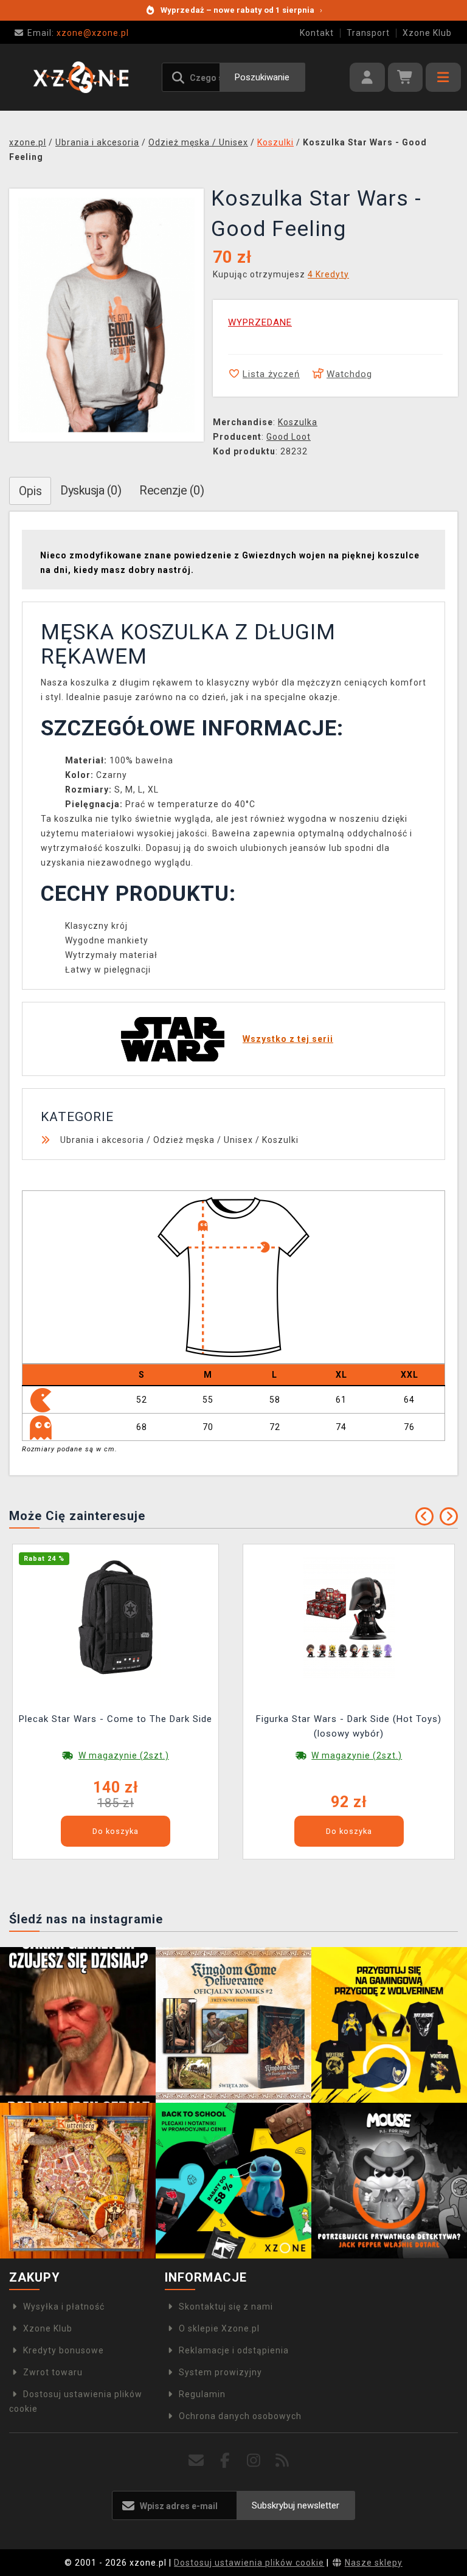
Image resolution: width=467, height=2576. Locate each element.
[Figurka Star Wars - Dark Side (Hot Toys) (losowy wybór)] (349, 1616)
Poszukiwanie (262, 77)
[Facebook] (225, 2461)
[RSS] (282, 2461)
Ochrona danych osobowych (240, 2416)
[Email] (197, 2461)
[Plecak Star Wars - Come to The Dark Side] (116, 1616)
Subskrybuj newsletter (296, 2505)
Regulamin (202, 2394)
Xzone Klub (427, 33)
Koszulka (298, 422)
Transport (368, 33)
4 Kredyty (328, 274)
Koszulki (280, 1140)
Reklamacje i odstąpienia (234, 2350)
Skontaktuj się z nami (226, 2307)
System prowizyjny (220, 2372)
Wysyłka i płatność (64, 2307)
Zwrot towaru (53, 2372)
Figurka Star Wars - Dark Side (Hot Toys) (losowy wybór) (349, 1726)
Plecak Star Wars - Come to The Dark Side (116, 1719)
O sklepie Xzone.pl (219, 2328)
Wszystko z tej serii (288, 1039)
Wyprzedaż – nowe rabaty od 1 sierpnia (241, 10)
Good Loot (289, 437)
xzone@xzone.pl (78, 33)
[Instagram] (254, 2461)
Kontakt (317, 33)
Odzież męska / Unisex (203, 1140)
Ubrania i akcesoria (102, 1140)
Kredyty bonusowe (64, 2350)
